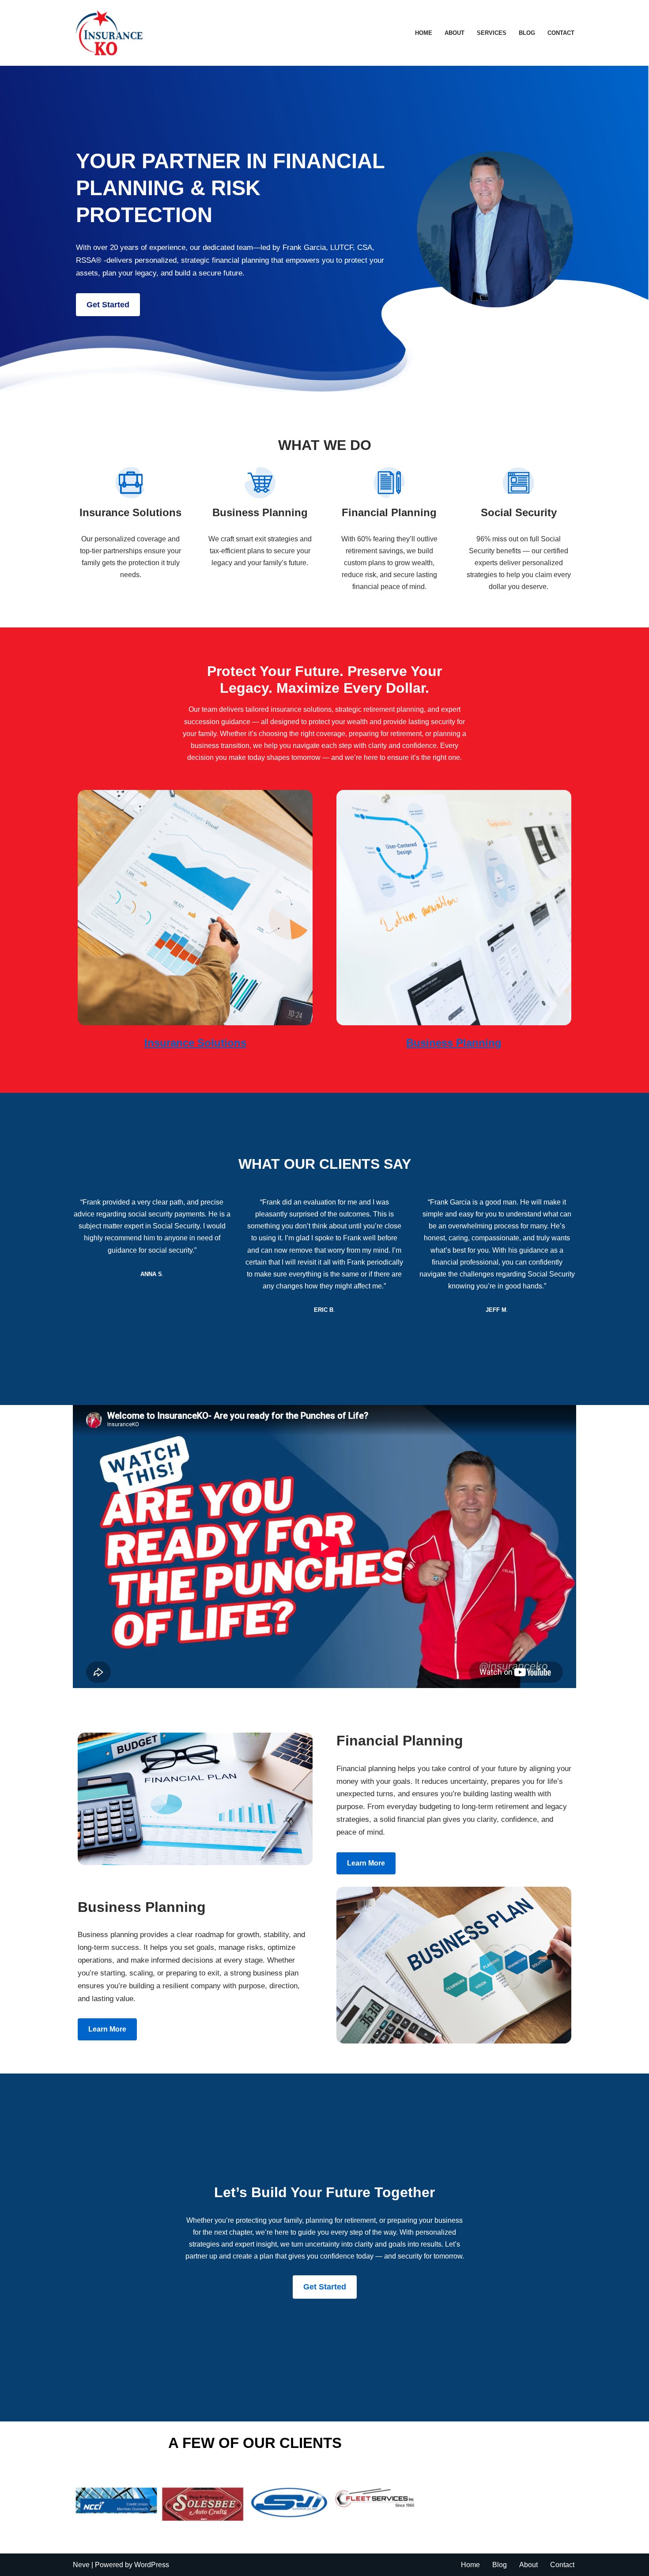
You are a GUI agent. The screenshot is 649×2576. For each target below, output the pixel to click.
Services (492, 33)
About (455, 33)
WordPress (152, 2565)
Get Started (108, 305)
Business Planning (454, 1043)
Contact (561, 33)
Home (424, 33)
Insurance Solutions (195, 1043)
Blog (527, 33)
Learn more (366, 1863)
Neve (81, 2565)
